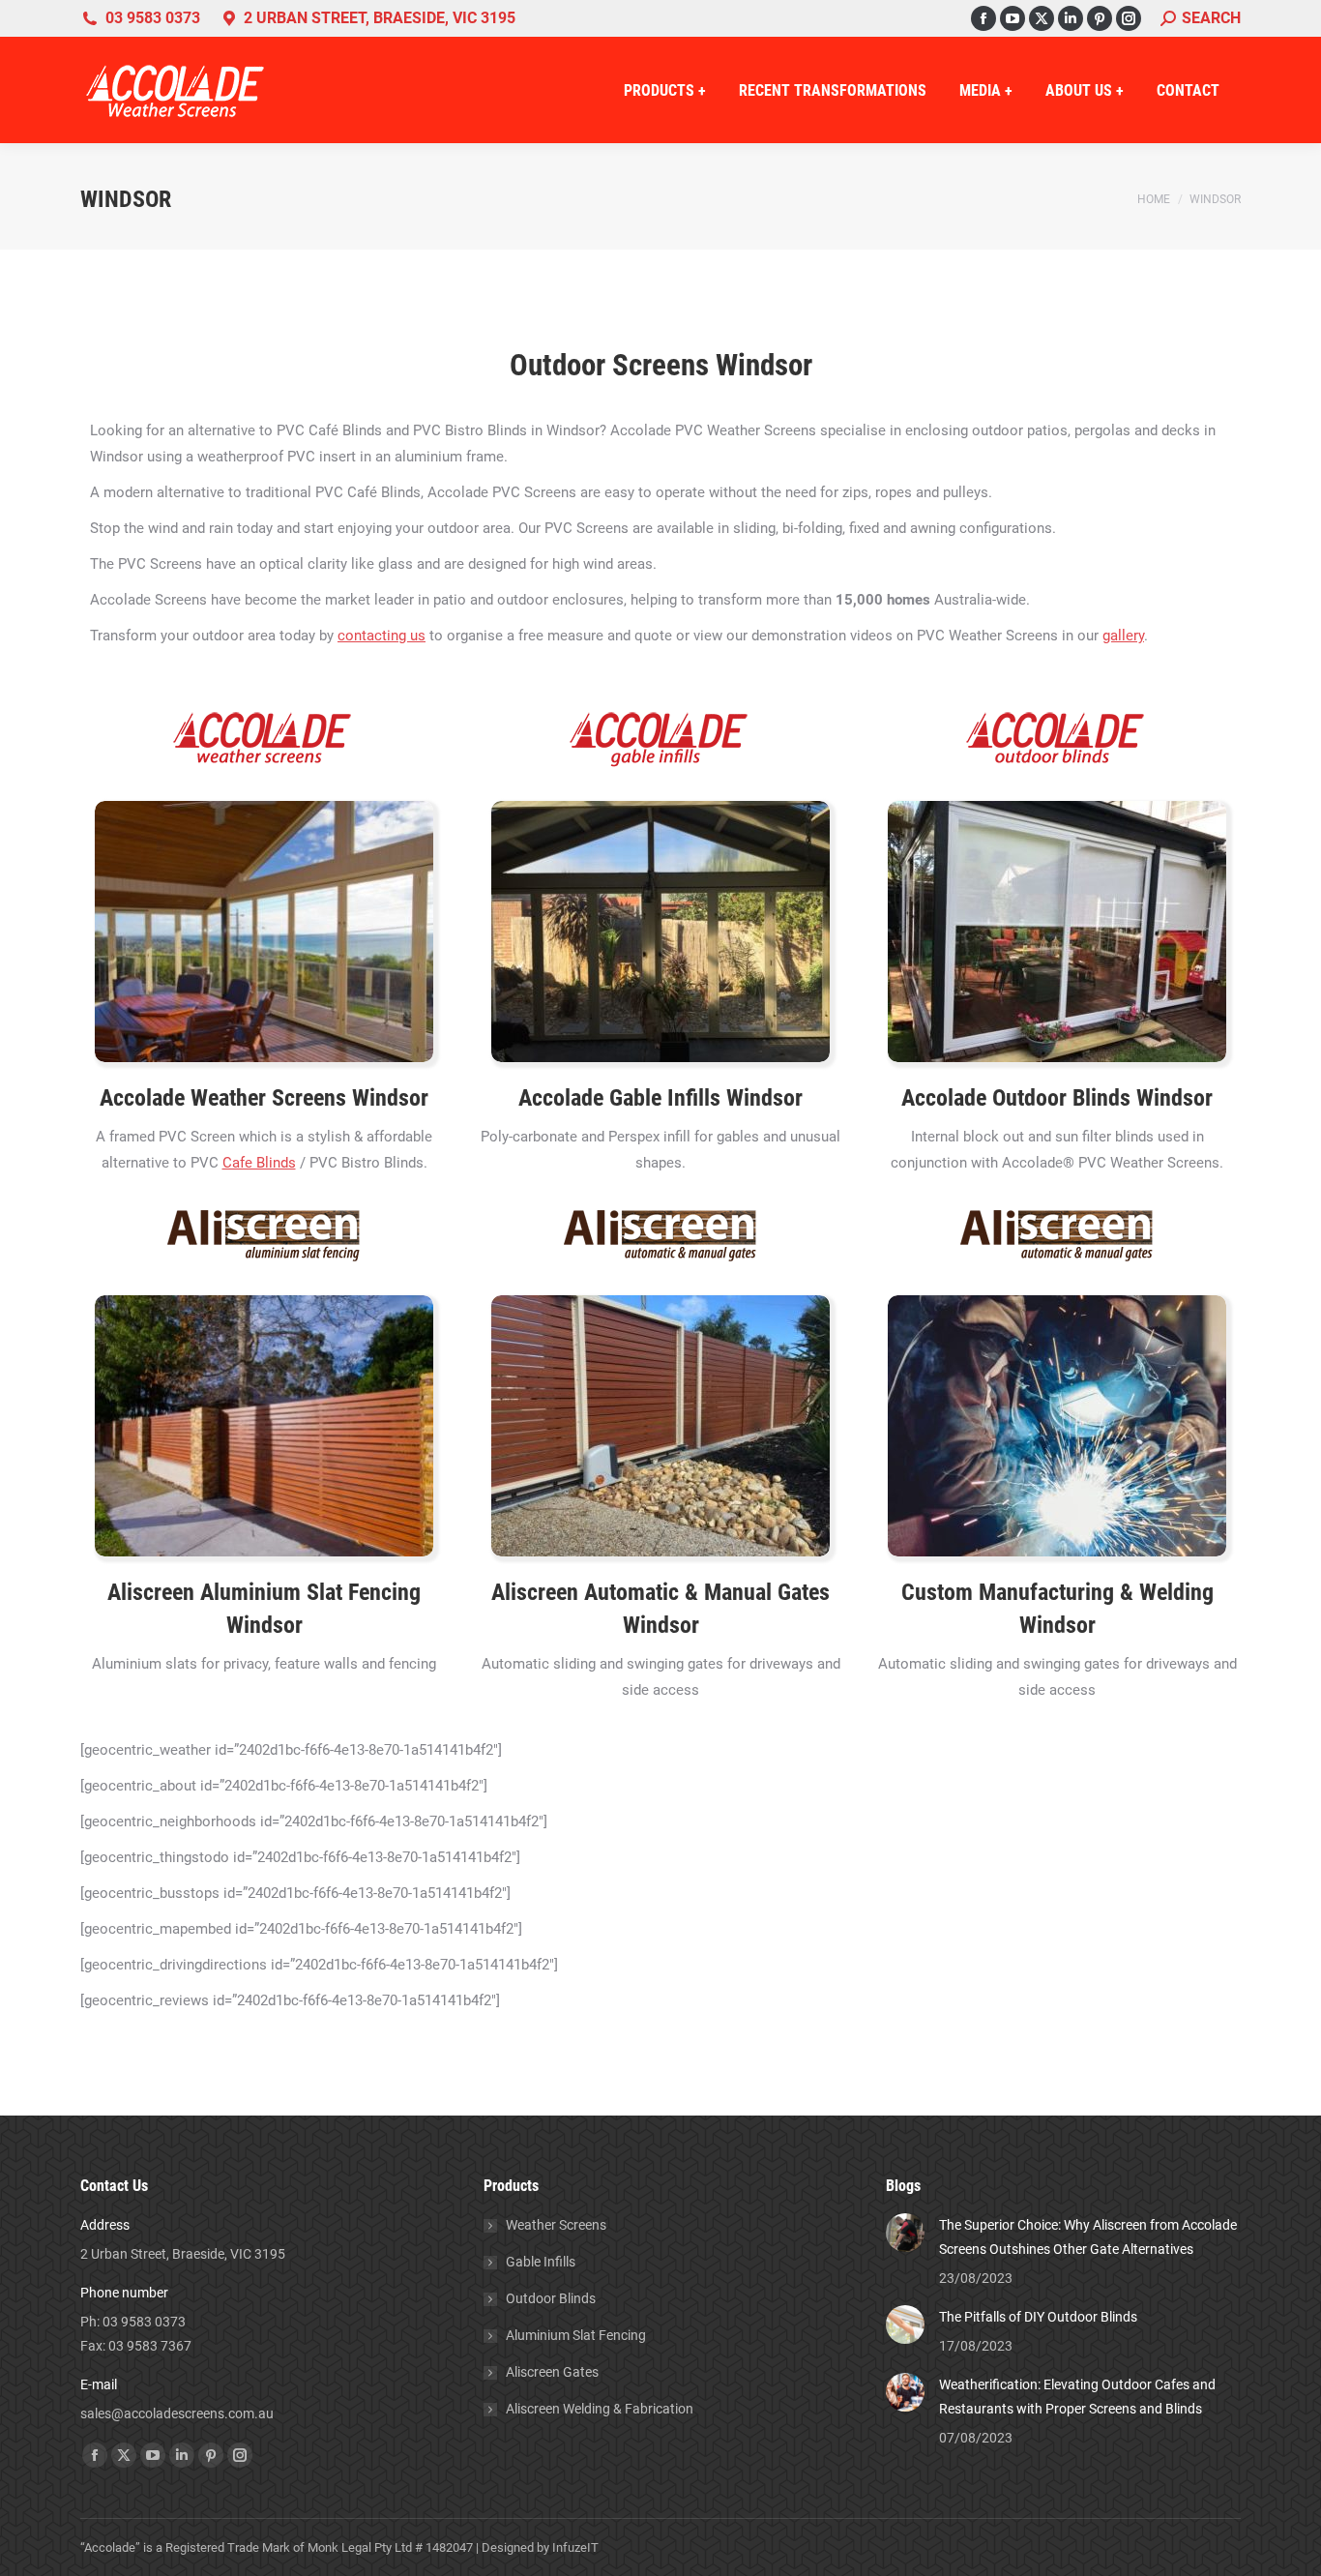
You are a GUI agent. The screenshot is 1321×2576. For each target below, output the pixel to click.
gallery (1123, 636)
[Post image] (905, 2233)
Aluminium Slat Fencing (576, 2335)
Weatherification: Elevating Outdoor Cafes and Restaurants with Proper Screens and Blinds (1077, 2397)
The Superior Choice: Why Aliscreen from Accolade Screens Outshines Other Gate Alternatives (1088, 2237)
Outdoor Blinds (1064, 1098)
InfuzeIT (575, 2547)
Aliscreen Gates (552, 2372)
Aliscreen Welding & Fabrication (600, 2409)
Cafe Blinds (259, 1163)
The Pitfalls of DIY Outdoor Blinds (1038, 2317)
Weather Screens (556, 2225)
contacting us (382, 636)
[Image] (264, 932)
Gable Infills (668, 1098)
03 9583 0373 (153, 18)
